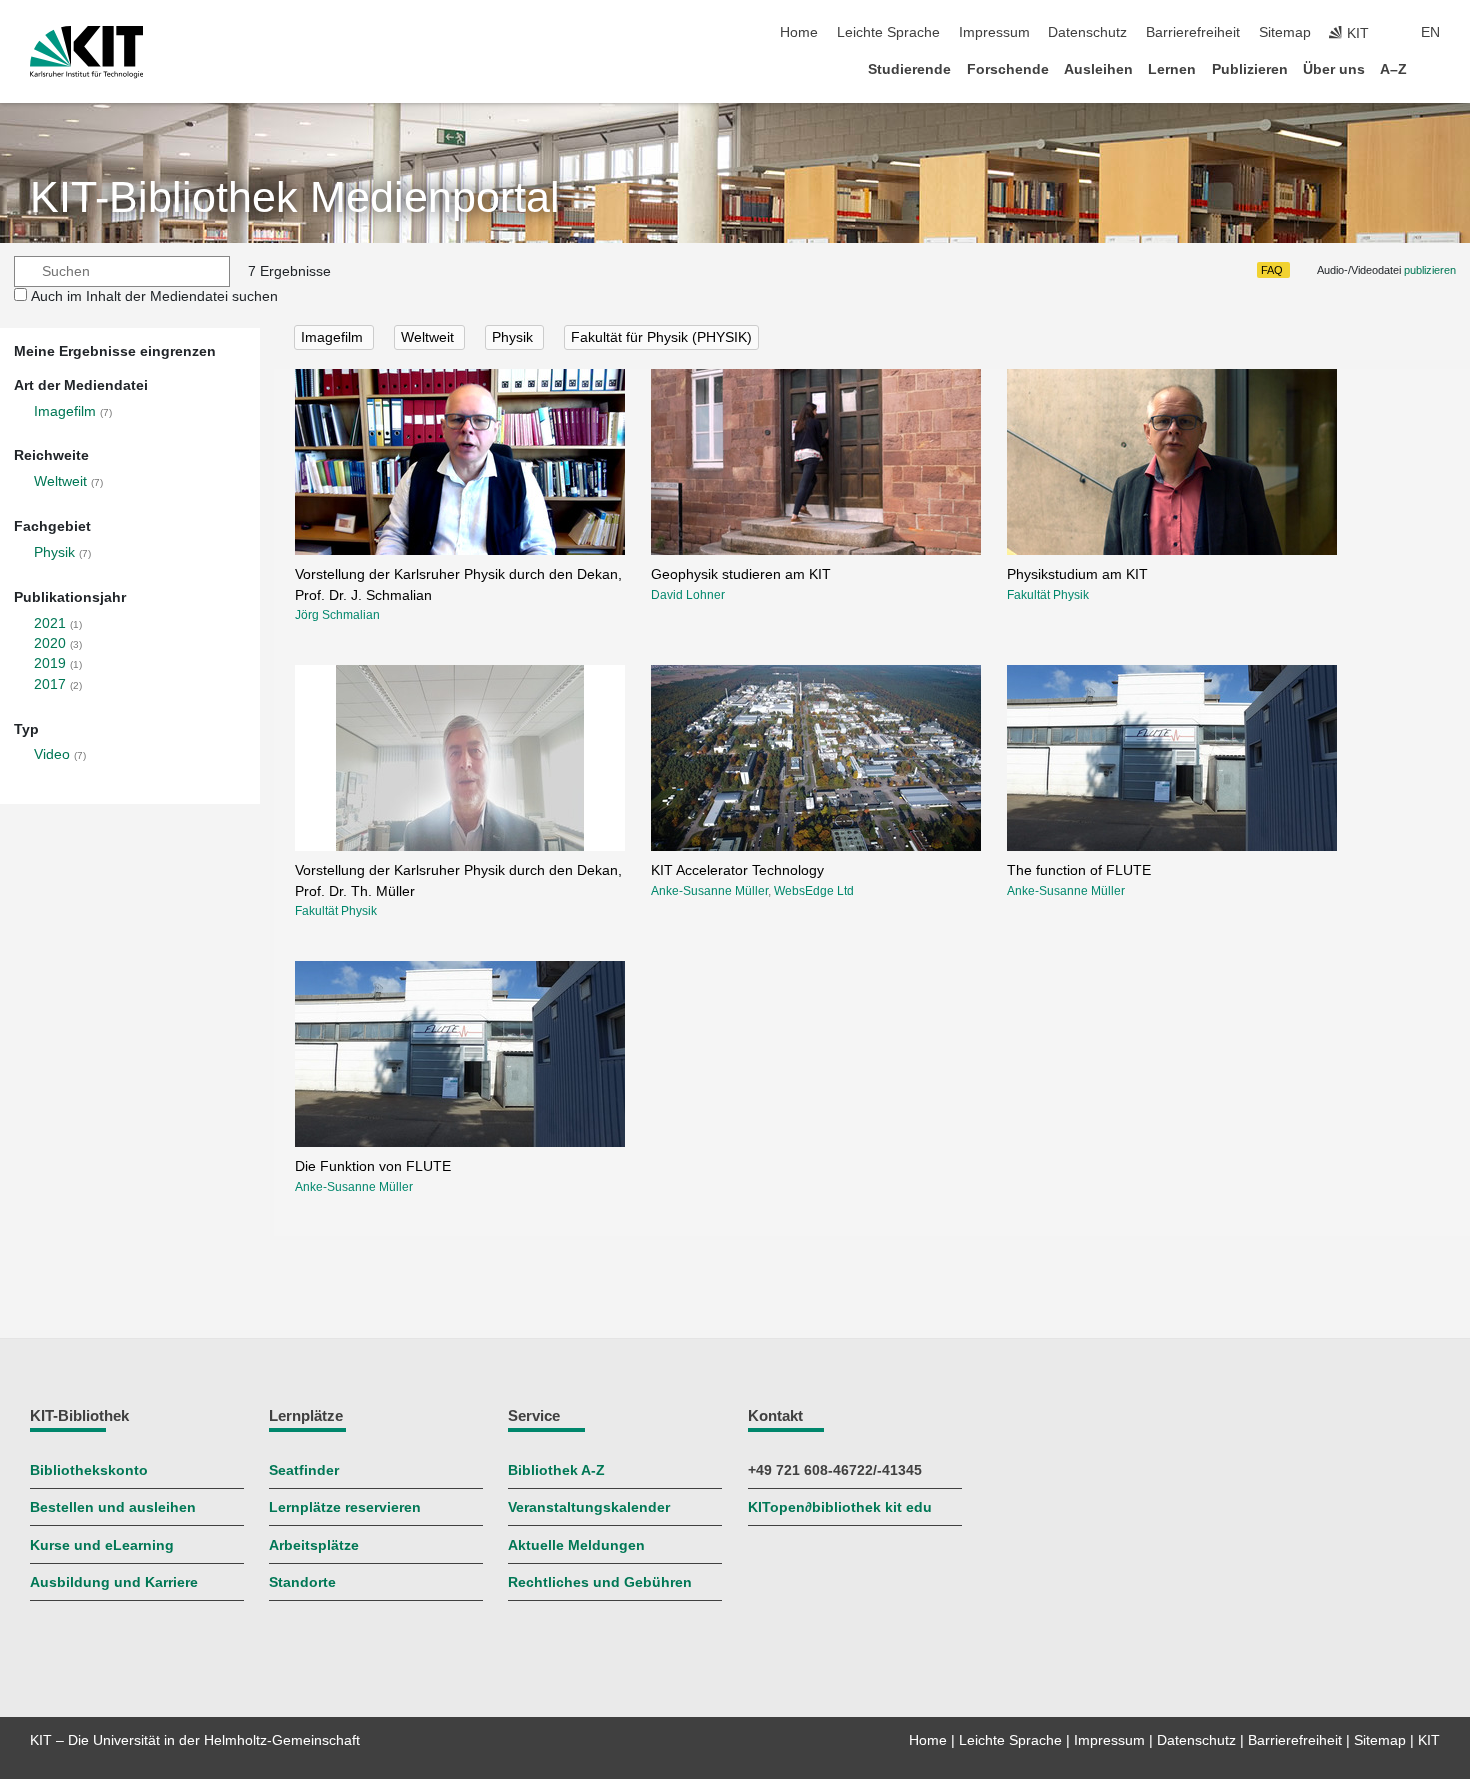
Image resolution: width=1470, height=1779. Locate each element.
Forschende (1008, 69)
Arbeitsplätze (314, 1545)
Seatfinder (304, 1470)
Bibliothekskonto (89, 1470)
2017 (50, 684)
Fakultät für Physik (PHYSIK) (661, 337)
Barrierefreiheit (1193, 32)
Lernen (1172, 69)
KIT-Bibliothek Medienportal (295, 197)
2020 (50, 643)
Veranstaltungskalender (589, 1507)
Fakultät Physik (1048, 595)
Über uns (1334, 69)
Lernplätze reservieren (345, 1507)
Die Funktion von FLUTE (373, 1166)
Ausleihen (1098, 69)
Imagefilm (65, 411)
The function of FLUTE (1079, 870)
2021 (50, 623)
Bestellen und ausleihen (113, 1507)
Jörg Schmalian (337, 615)
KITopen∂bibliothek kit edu (840, 1507)
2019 (50, 663)
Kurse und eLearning (102, 1545)
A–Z (1393, 69)
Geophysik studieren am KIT (741, 574)
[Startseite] (1434, 68)
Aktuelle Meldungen (576, 1545)
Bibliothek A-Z (556, 1470)
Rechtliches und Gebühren (600, 1582)
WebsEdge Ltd (814, 891)
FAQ (1272, 270)
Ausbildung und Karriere (114, 1582)
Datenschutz (1087, 32)
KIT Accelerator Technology (737, 870)
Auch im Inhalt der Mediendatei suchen (154, 296)
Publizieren (1250, 69)
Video (52, 754)
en (1430, 32)
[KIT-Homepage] (86, 52)
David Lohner (688, 595)
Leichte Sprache (888, 32)
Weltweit (60, 481)
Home (799, 32)
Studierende (909, 69)
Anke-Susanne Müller (709, 891)
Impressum (994, 32)
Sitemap (1285, 32)
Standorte (302, 1582)
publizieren (1430, 270)
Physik (54, 552)
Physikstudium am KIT (1077, 574)
